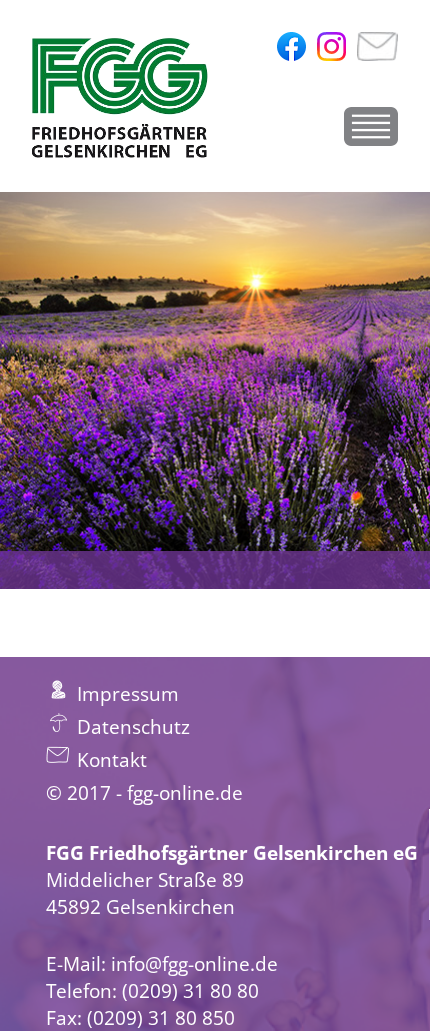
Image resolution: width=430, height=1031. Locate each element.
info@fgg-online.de (194, 963)
